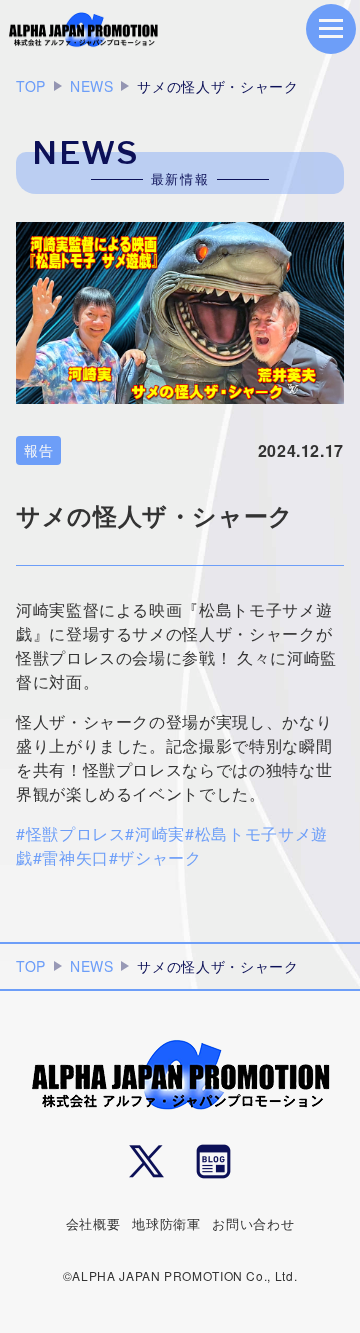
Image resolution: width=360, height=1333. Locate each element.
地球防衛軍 (166, 1223)
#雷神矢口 (71, 857)
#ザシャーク (155, 857)
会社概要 (93, 1223)
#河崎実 (155, 833)
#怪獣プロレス (70, 833)
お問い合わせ (253, 1223)
